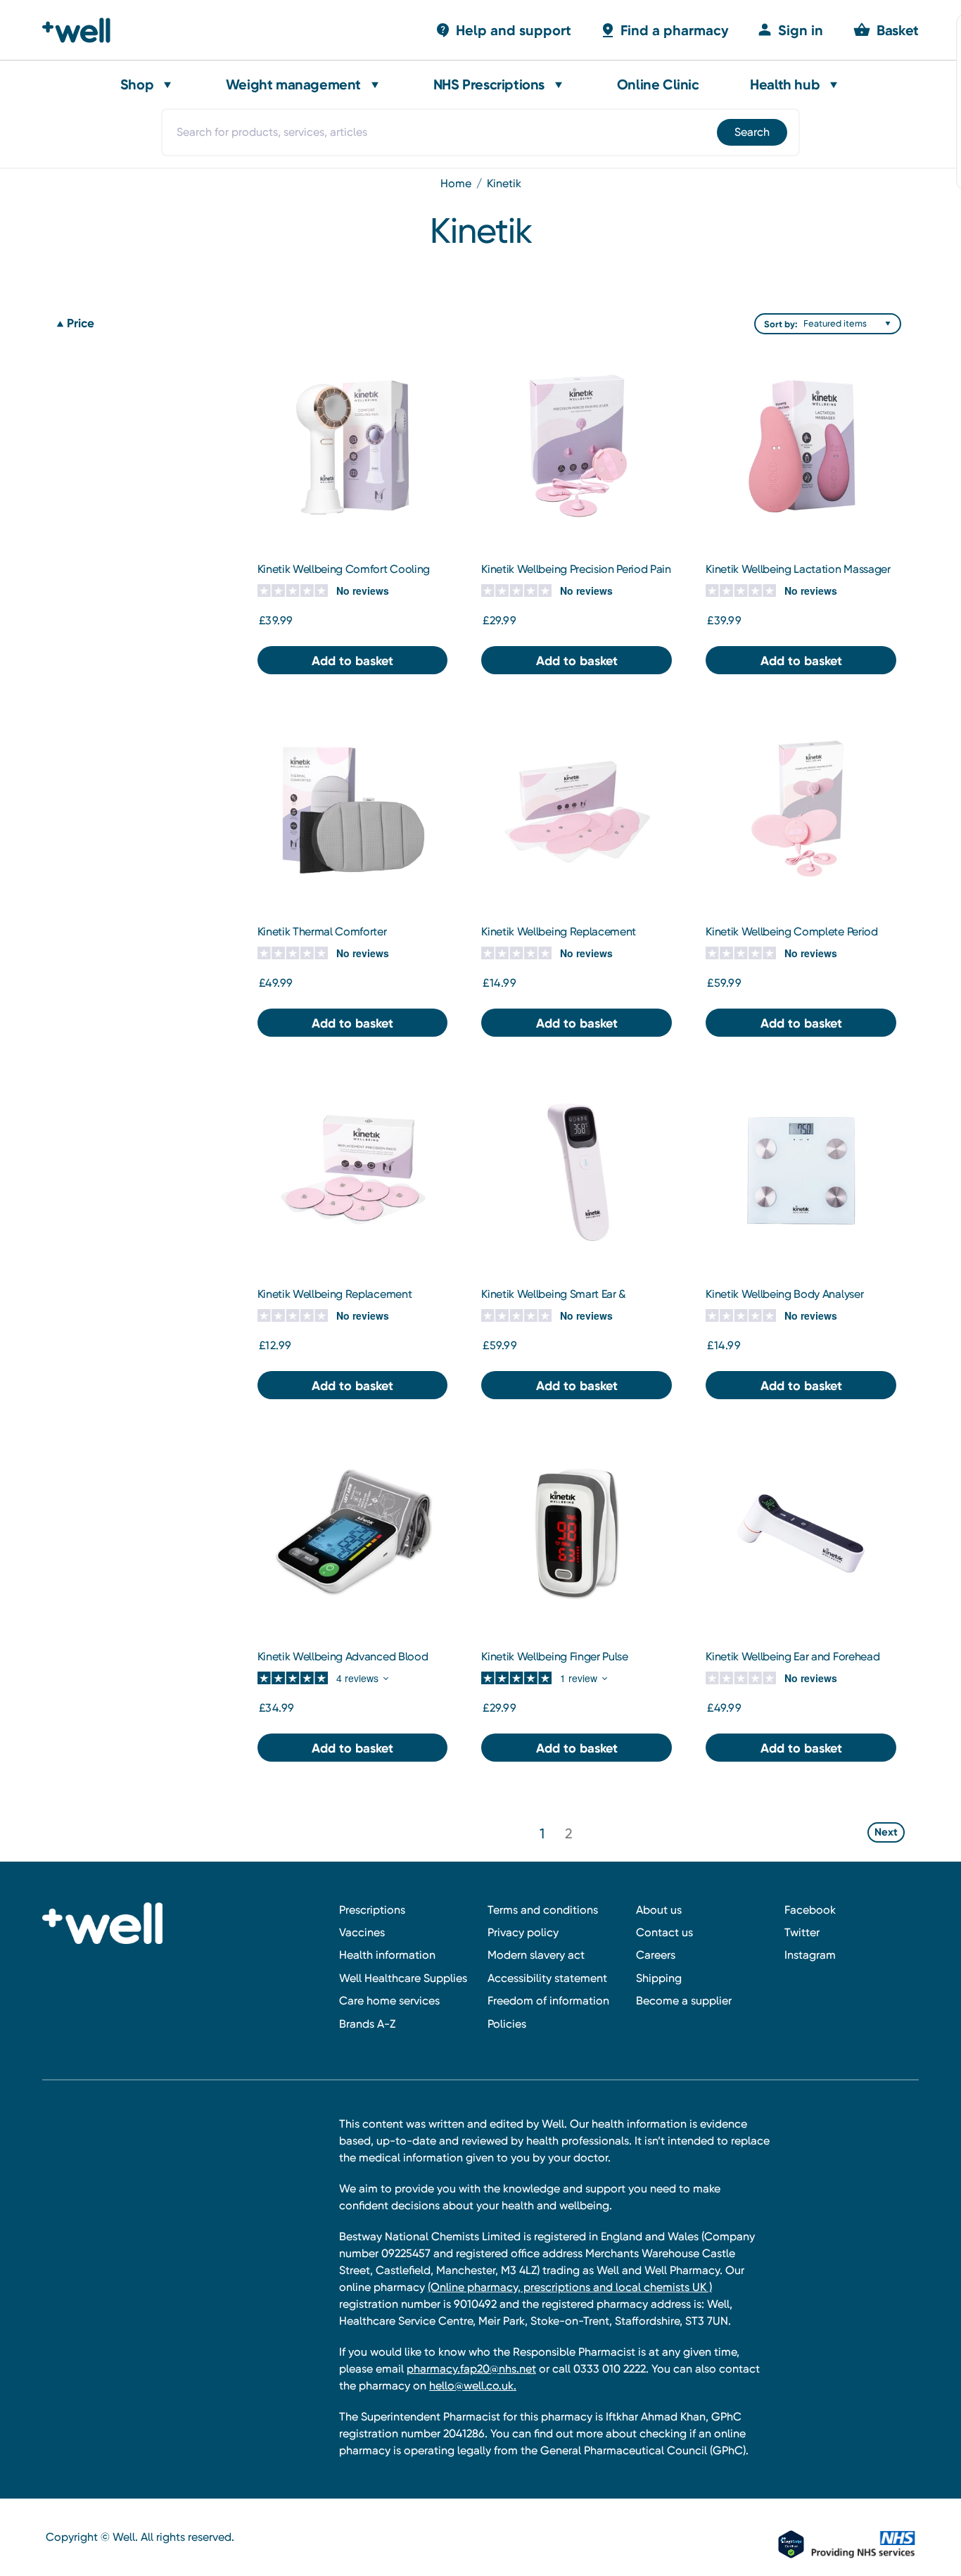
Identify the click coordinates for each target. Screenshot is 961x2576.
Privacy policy (523, 1932)
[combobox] (480, 132)
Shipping (659, 1978)
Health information (387, 1955)
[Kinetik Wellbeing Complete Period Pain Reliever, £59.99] (801, 808)
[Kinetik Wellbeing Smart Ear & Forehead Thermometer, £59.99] (577, 1171)
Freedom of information (548, 2001)
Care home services (389, 2001)
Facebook (810, 1910)
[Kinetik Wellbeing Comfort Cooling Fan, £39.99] (353, 445)
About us (659, 1910)
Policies (507, 2024)
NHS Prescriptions (489, 84)
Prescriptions (372, 1910)
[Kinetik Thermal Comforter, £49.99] (353, 808)
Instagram (810, 1955)
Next (886, 1832)
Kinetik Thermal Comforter (322, 932)
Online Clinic (658, 84)
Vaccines (362, 1932)
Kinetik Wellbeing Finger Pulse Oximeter (554, 1663)
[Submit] (751, 132)
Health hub (785, 84)
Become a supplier (684, 2001)
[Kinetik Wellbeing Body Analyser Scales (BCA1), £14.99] (801, 1171)
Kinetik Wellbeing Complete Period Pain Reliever (791, 938)
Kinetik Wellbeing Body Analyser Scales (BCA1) (784, 1301)
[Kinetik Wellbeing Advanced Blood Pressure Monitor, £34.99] (353, 1533)
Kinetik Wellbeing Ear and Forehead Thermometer (793, 1663)
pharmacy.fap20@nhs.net (471, 2369)
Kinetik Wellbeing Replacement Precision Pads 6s (335, 1301)
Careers (656, 1955)
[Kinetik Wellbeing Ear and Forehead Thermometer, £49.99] (801, 1533)
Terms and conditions (543, 1910)
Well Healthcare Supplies (403, 1978)
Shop (137, 84)
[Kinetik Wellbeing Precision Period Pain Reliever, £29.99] (577, 445)
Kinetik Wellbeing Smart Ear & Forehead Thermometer (554, 1301)
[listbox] (851, 324)
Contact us (664, 1932)
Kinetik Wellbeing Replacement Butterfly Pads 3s (559, 938)
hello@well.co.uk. (473, 2386)
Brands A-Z (367, 2024)
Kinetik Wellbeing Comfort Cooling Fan (344, 576)
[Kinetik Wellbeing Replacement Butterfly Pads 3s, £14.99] (577, 808)
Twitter (802, 1932)
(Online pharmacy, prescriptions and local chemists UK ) (570, 2287)
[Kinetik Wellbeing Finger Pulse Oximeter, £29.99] (577, 1533)
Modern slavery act (536, 1955)
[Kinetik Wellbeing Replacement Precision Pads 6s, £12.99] (353, 1171)
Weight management (293, 84)
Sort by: (781, 324)
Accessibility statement (547, 1978)
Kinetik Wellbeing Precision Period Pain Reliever (576, 576)
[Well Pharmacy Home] (83, 30)
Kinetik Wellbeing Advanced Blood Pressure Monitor (343, 1663)
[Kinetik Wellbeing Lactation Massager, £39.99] (801, 445)
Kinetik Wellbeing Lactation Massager (798, 569)
